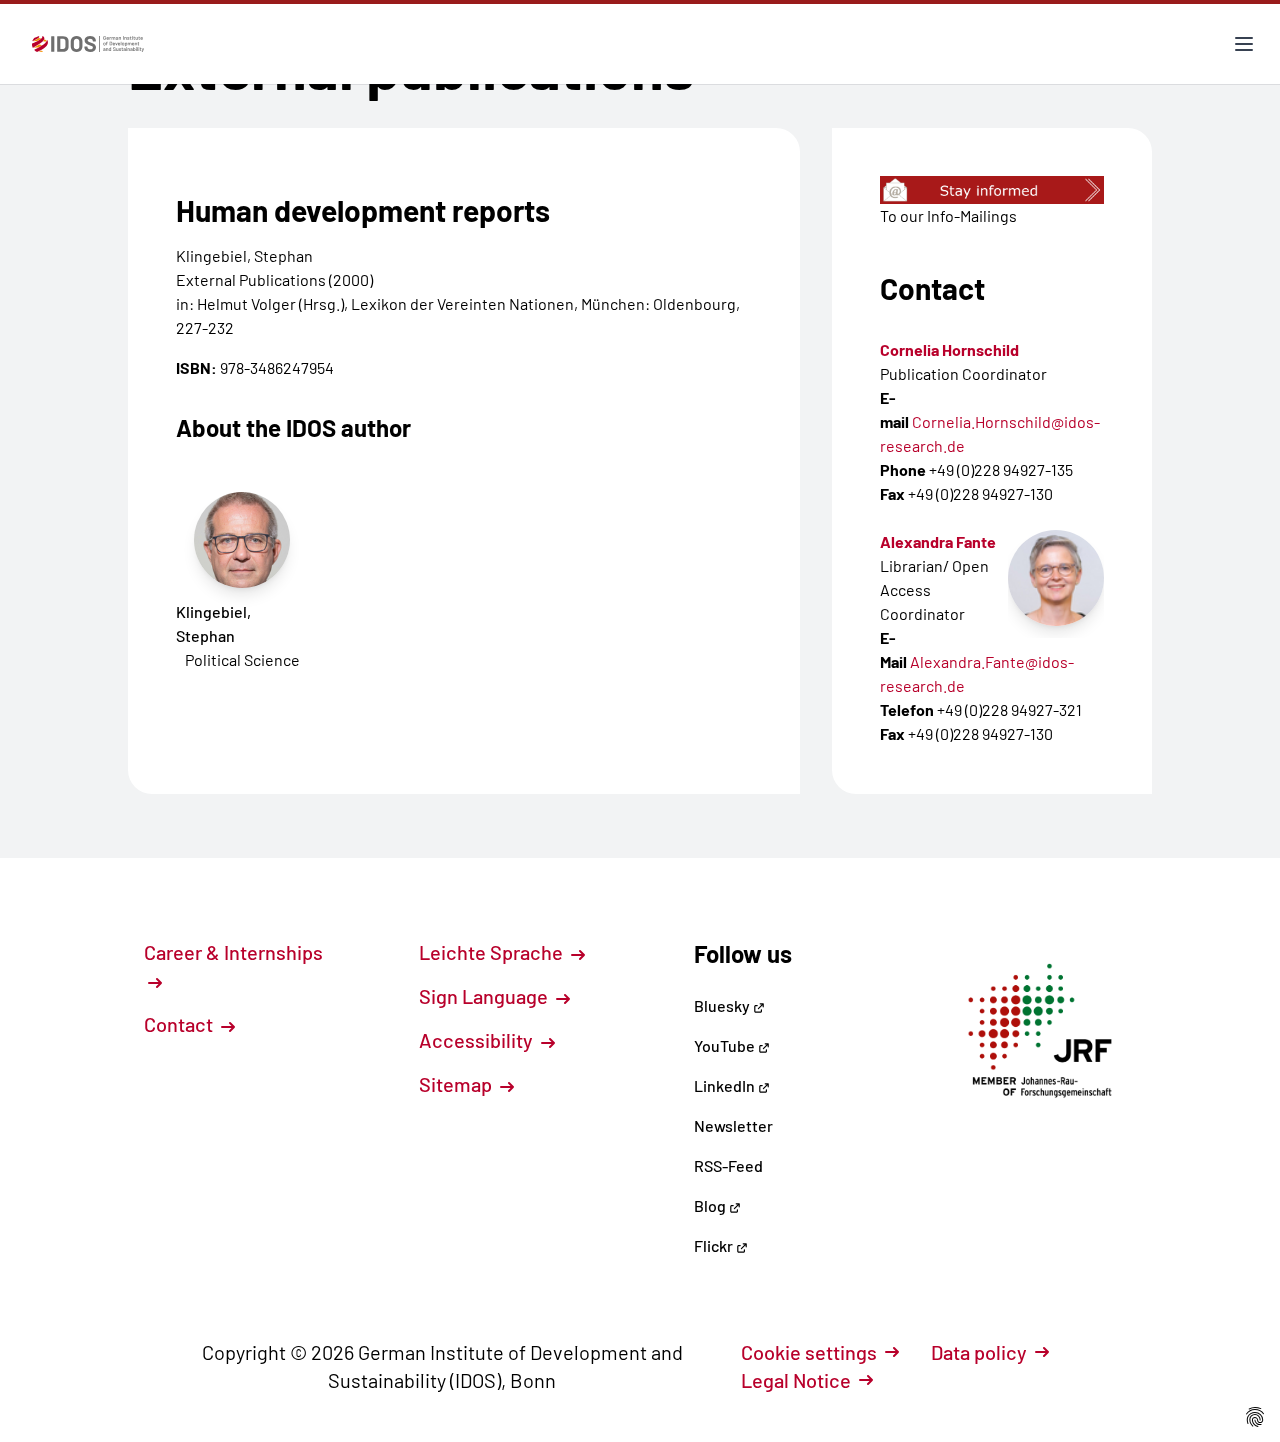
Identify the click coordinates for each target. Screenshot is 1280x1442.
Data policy (979, 1352)
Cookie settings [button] (809, 1352)
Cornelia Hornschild (949, 349)
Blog (711, 1205)
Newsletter (733, 1125)
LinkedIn (726, 1085)
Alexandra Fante (938, 541)
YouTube (726, 1045)
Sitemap (457, 1084)
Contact (180, 1024)
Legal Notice (796, 1380)
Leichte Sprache (493, 952)
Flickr (715, 1245)
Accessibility (478, 1040)
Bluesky (723, 1005)
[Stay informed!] (992, 190)
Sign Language (485, 996)
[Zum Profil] (1056, 578)
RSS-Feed (728, 1165)
